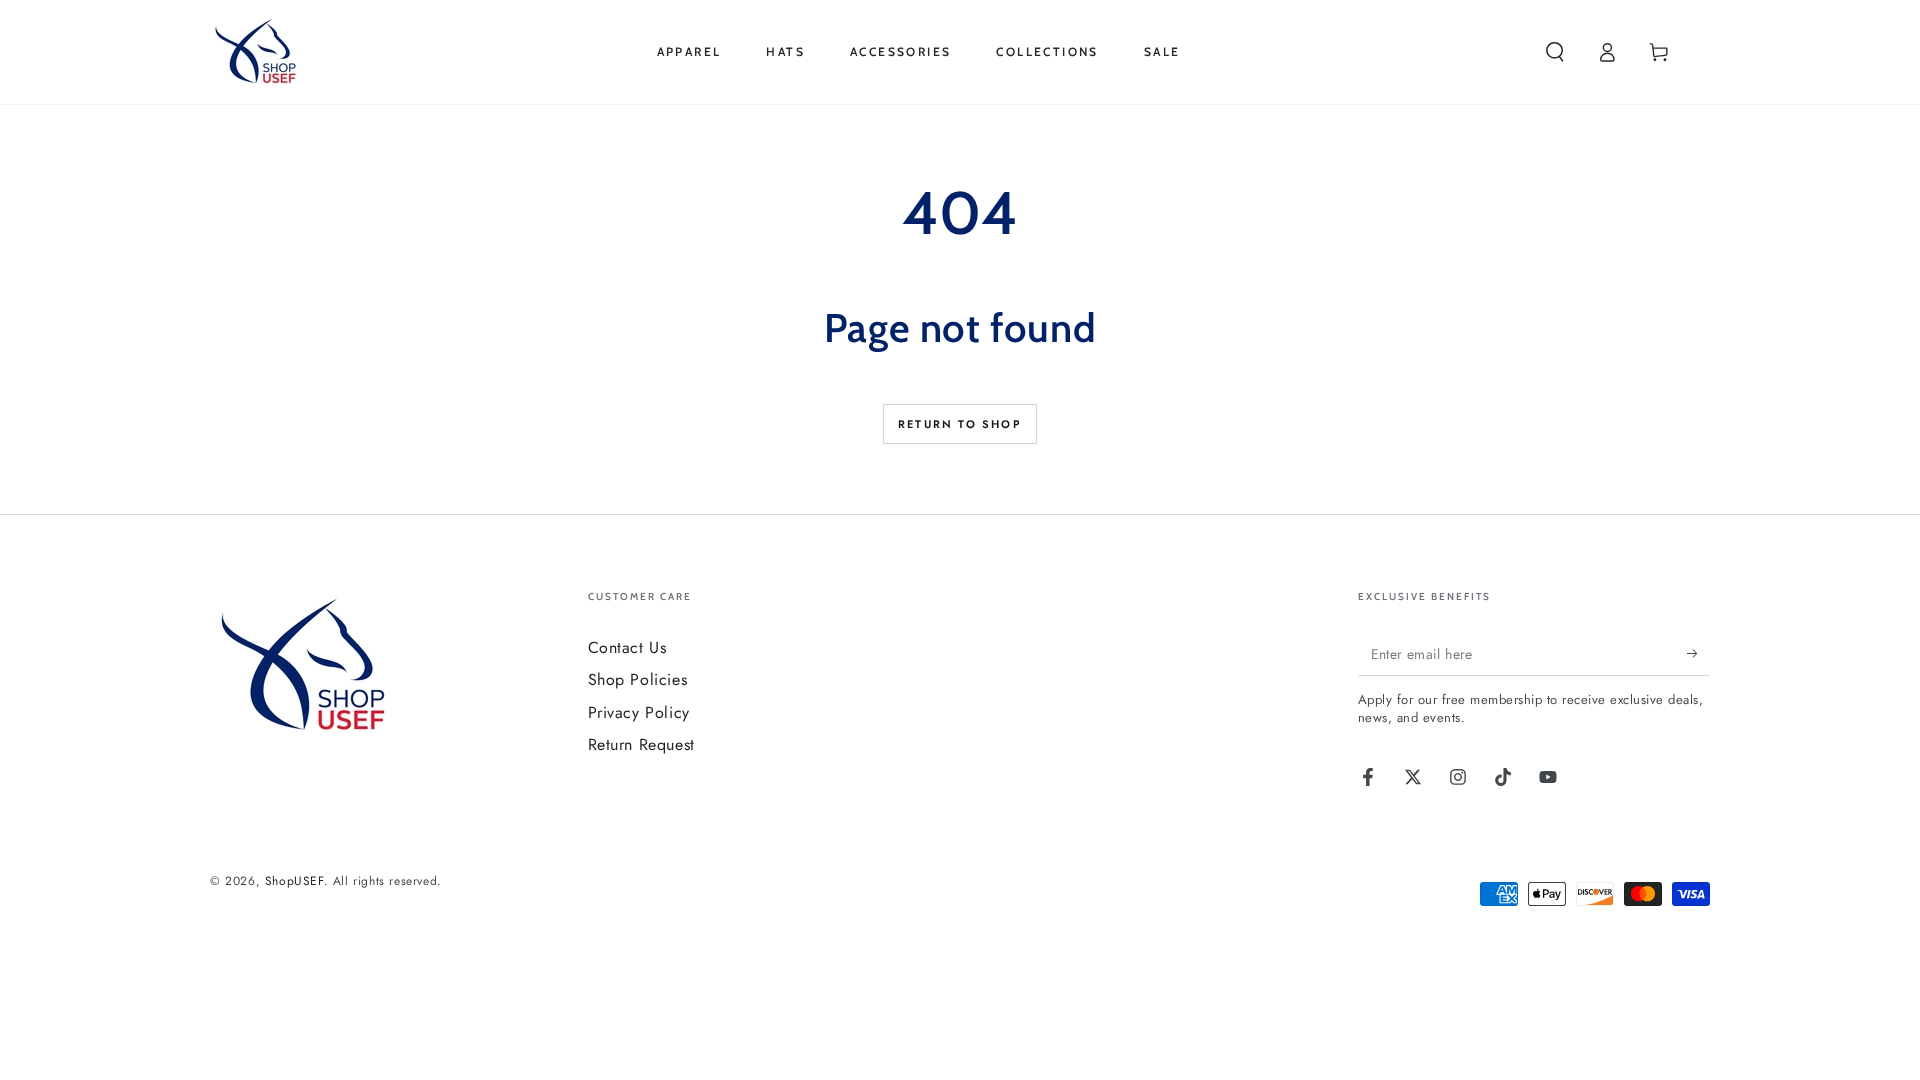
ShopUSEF (294, 881)
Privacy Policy (639, 712)
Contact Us (627, 647)
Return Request (641, 744)
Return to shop (960, 424)
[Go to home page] (259, 52)
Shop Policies (638, 679)
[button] (1555, 52)
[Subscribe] (1698, 653)
